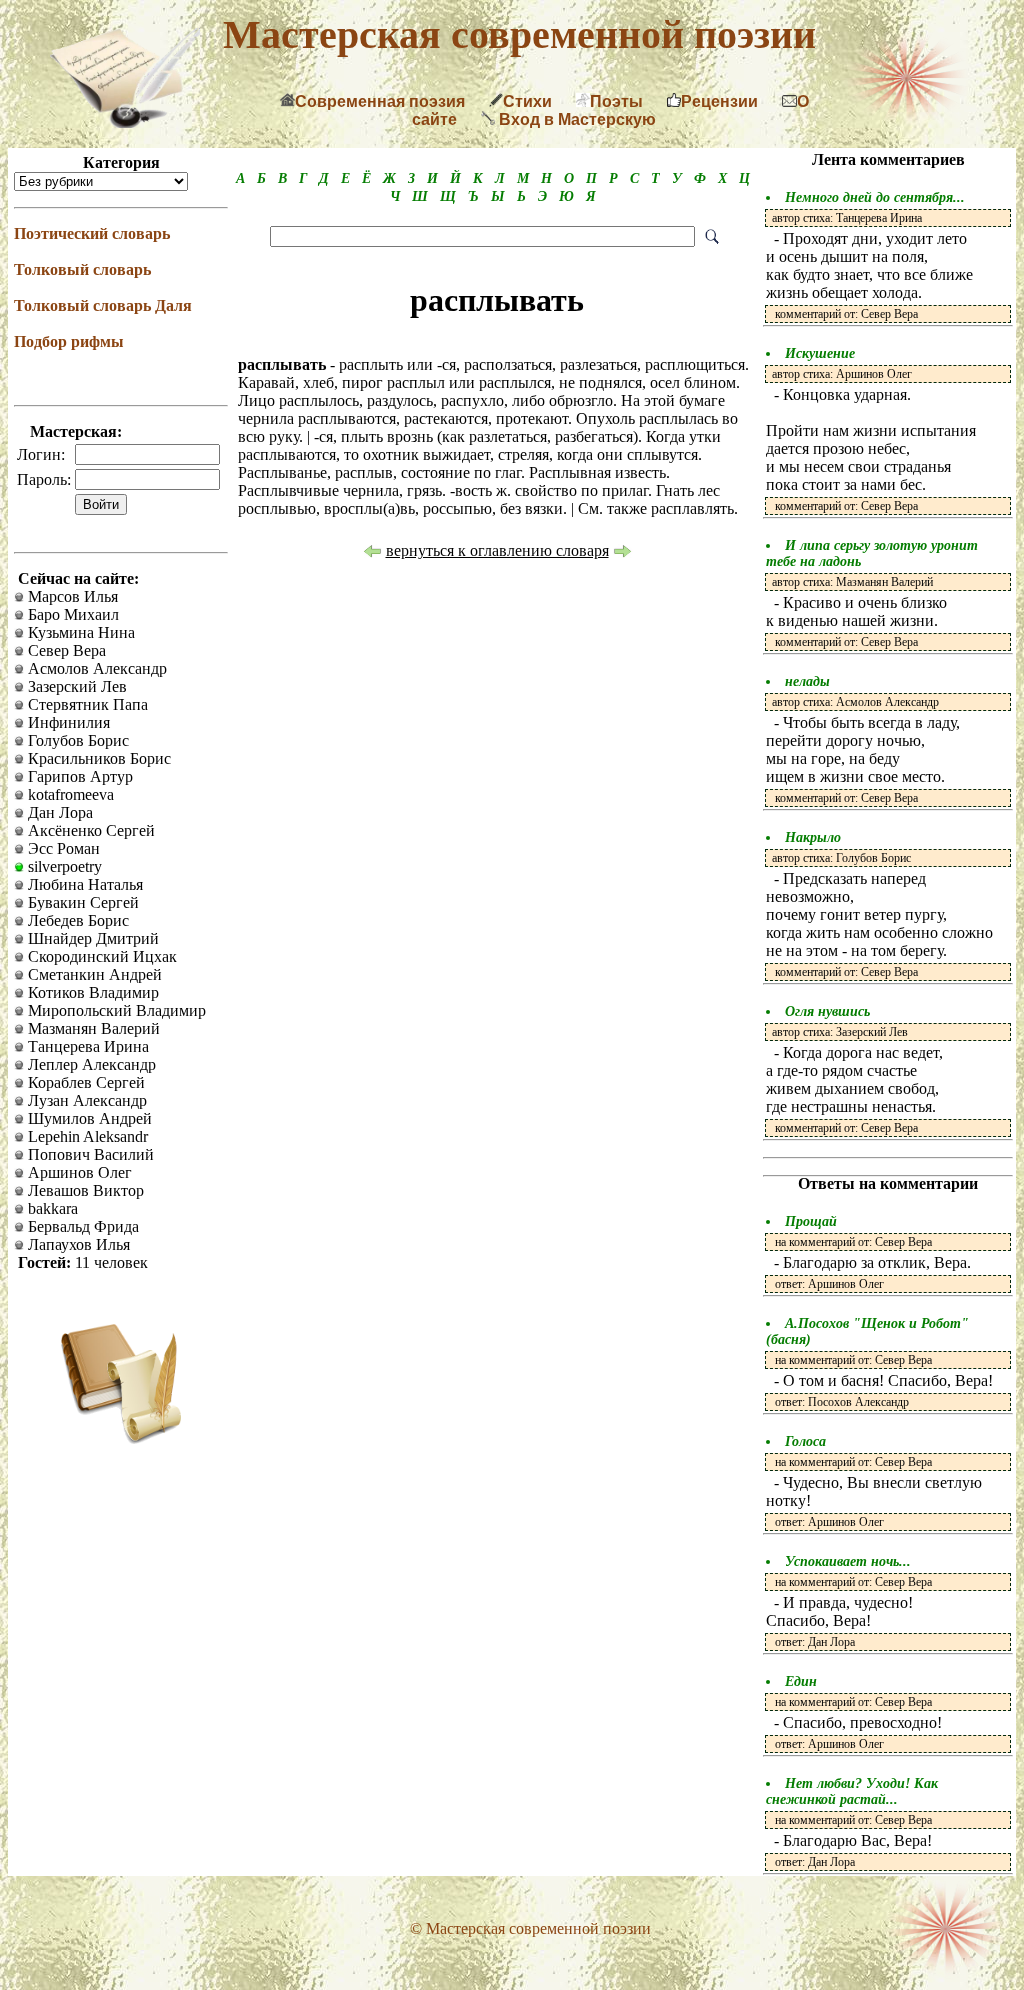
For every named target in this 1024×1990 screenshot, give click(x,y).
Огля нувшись (827, 1011)
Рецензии (719, 101)
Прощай (811, 1221)
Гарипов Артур (78, 776)
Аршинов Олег (78, 1172)
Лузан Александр (85, 1100)
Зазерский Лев (75, 686)
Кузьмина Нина (79, 632)
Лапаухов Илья (77, 1244)
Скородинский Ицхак (100, 956)
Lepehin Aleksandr (86, 1136)
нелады (807, 681)
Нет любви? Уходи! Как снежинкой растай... (852, 1791)
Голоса (805, 1441)
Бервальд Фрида (81, 1226)
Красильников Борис (97, 758)
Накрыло (813, 837)
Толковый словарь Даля (103, 305)
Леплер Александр (90, 1064)
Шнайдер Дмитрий (91, 938)
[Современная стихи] (125, 122)
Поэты (616, 101)
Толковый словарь (82, 269)
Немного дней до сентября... (875, 197)
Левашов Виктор (84, 1190)
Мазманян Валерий (92, 1028)
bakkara (51, 1208)
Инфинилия (67, 722)
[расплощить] (372, 553)
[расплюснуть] (623, 553)
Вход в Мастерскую (575, 119)
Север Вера (65, 650)
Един (801, 1681)
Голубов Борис (76, 740)
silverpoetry (63, 866)
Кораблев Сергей (84, 1082)
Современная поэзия (380, 101)
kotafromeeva (69, 794)
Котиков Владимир (91, 992)
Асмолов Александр (95, 668)
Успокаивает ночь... (848, 1561)
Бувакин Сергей (81, 902)
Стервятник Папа (86, 704)
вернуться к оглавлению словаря (497, 550)
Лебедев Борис (76, 920)
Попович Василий (89, 1154)
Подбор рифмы (69, 341)
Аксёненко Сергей (89, 830)
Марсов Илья (71, 596)
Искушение (820, 353)
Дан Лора (58, 812)
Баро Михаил (71, 614)
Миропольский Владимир (115, 1010)
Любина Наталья (83, 884)
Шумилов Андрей (88, 1118)
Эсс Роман (62, 848)
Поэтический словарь (92, 233)
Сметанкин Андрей (93, 974)
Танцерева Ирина (86, 1046)
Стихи (527, 101)
